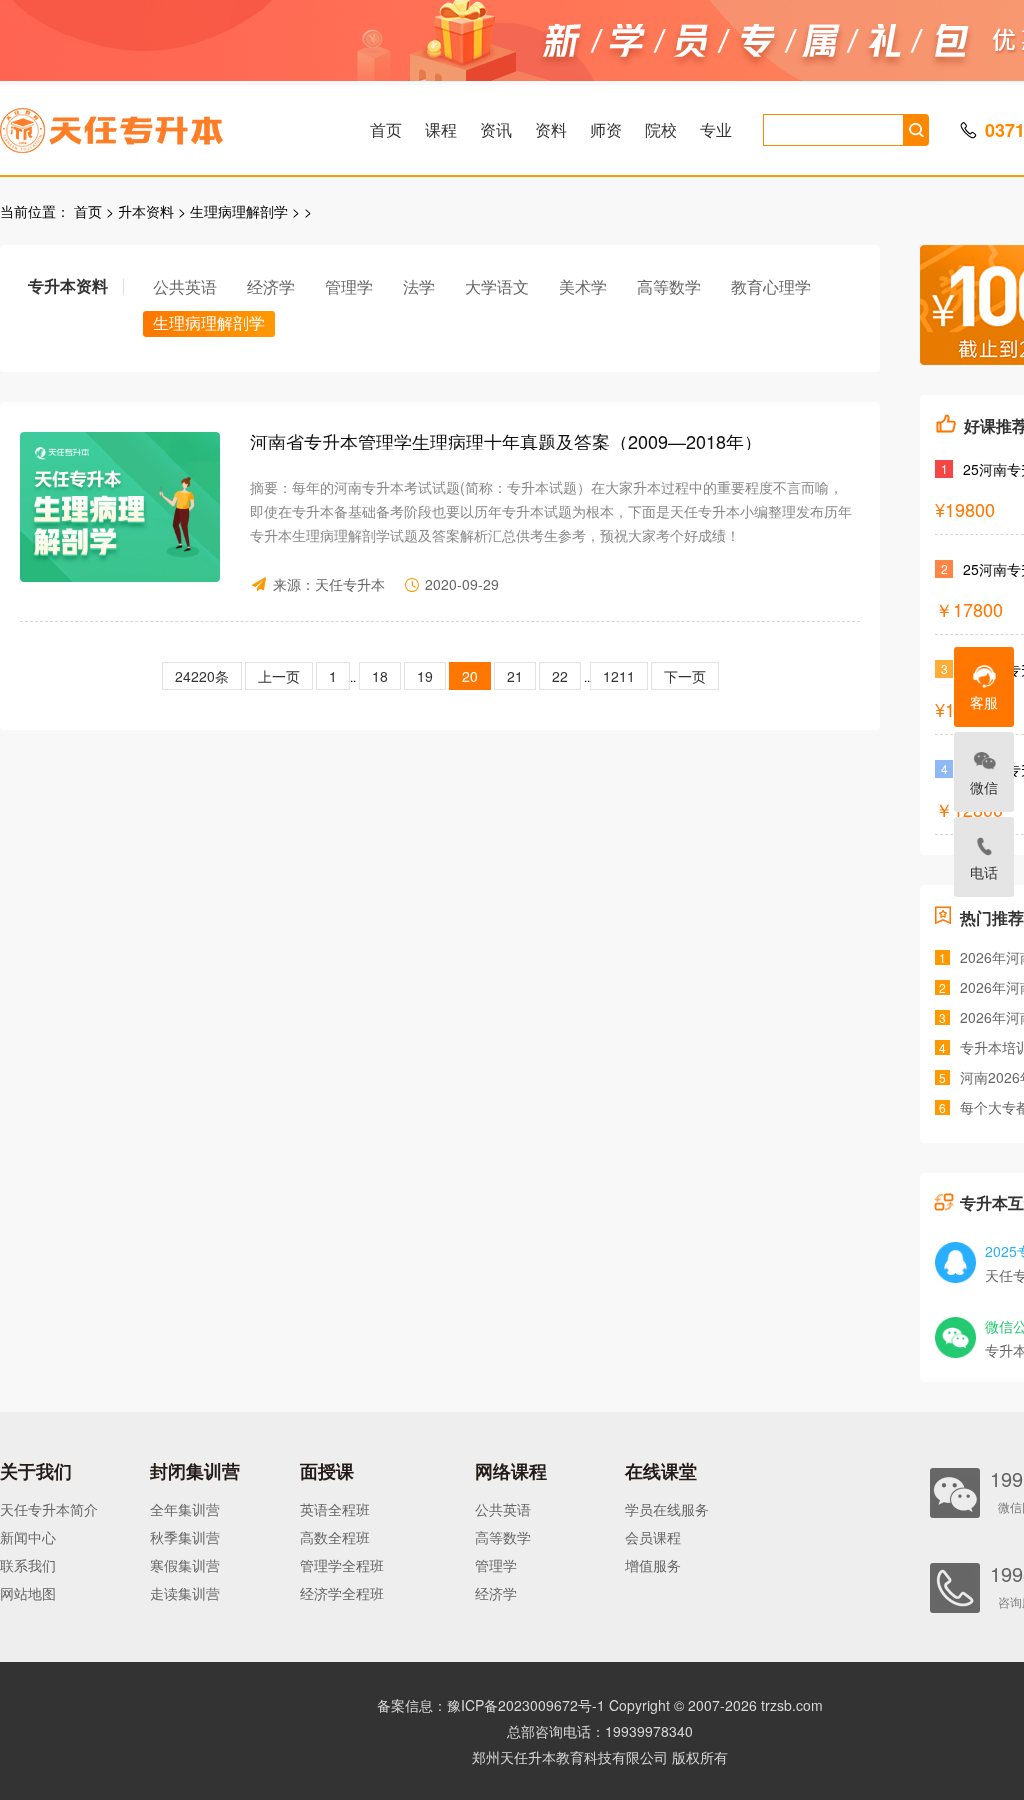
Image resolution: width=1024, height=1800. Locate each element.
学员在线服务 (667, 1509)
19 (425, 676)
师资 (606, 129)
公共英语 (185, 286)
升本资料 (146, 211)
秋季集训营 (185, 1537)
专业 (716, 129)
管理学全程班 (342, 1565)
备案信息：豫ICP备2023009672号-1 (491, 1705)
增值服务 (653, 1565)
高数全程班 (335, 1537)
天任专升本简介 (49, 1509)
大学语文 (497, 286)
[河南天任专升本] (159, 124)
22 (560, 676)
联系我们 (28, 1565)
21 (515, 676)
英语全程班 (335, 1509)
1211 (619, 676)
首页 (386, 129)
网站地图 (28, 1593)
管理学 (349, 286)
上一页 (279, 676)
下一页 (685, 676)
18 (380, 676)
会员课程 (653, 1537)
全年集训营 (185, 1509)
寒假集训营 (185, 1565)
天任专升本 (350, 584)
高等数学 (669, 286)
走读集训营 (185, 1593)
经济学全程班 (342, 1593)
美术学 (583, 286)
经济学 (271, 286)
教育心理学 (771, 286)
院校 (661, 129)
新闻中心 (28, 1537)
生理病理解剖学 (239, 211)
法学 (419, 286)
